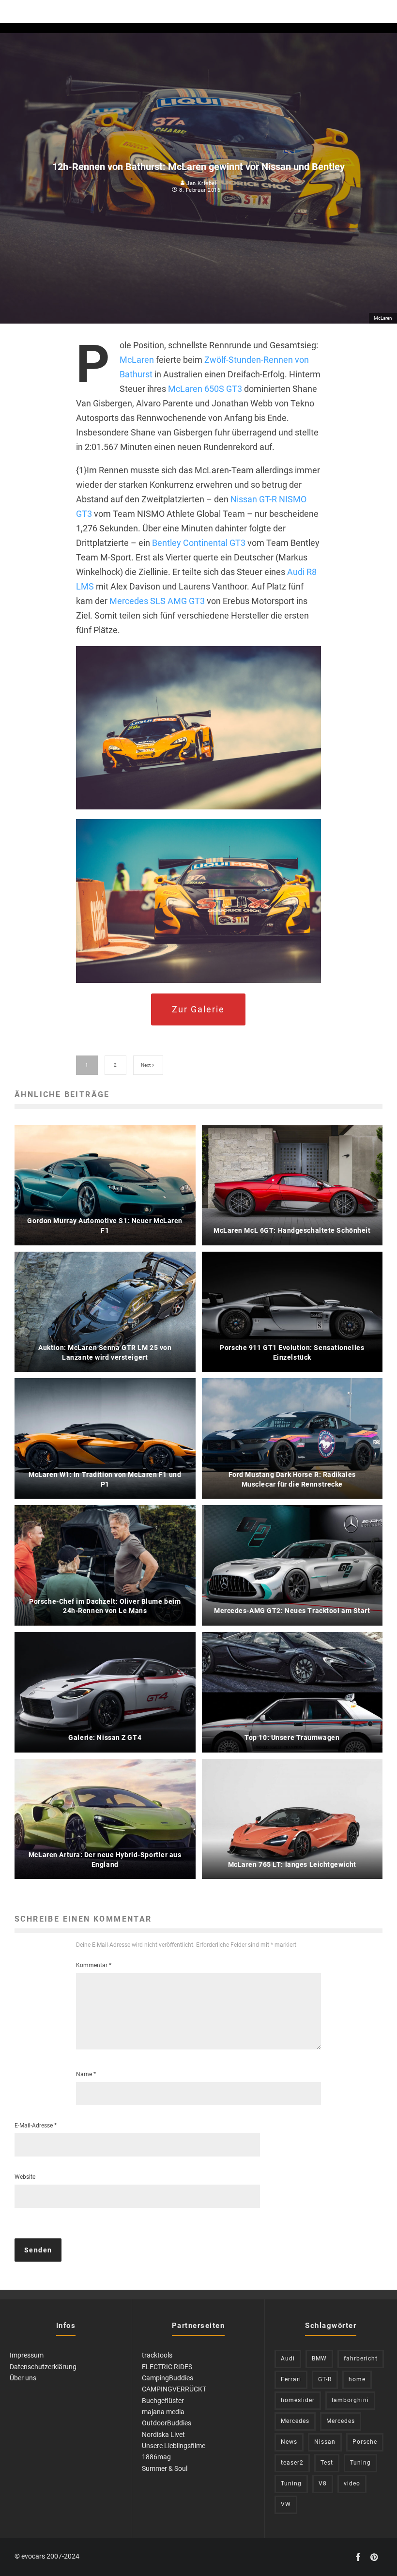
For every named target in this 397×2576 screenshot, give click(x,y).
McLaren (137, 360)
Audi (288, 2359)
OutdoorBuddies (167, 2423)
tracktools (157, 2355)
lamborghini (350, 2400)
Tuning (360, 2463)
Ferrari (291, 2379)
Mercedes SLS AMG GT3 (157, 601)
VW (286, 2504)
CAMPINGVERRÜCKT (174, 2389)
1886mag (156, 2457)
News (289, 2442)
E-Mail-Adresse (36, 2126)
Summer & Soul (165, 2468)
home (357, 2379)
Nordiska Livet (163, 2435)
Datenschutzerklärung (43, 2367)
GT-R (325, 2379)
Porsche (365, 2442)
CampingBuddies (168, 2378)
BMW (319, 2359)
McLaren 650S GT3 (205, 389)
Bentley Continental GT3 (199, 543)
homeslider (298, 2400)
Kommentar (94, 1965)
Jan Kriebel (201, 183)
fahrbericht (361, 2359)
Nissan (325, 2442)
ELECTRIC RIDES (167, 2367)
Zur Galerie (198, 1009)
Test (327, 2463)
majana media (163, 2412)
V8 (323, 2483)
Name (86, 2074)
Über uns (23, 2378)
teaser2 (292, 2463)
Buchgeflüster (163, 2401)
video (352, 2483)
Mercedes (295, 2421)
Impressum (27, 2355)
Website (25, 2177)
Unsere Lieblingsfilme (174, 2446)
